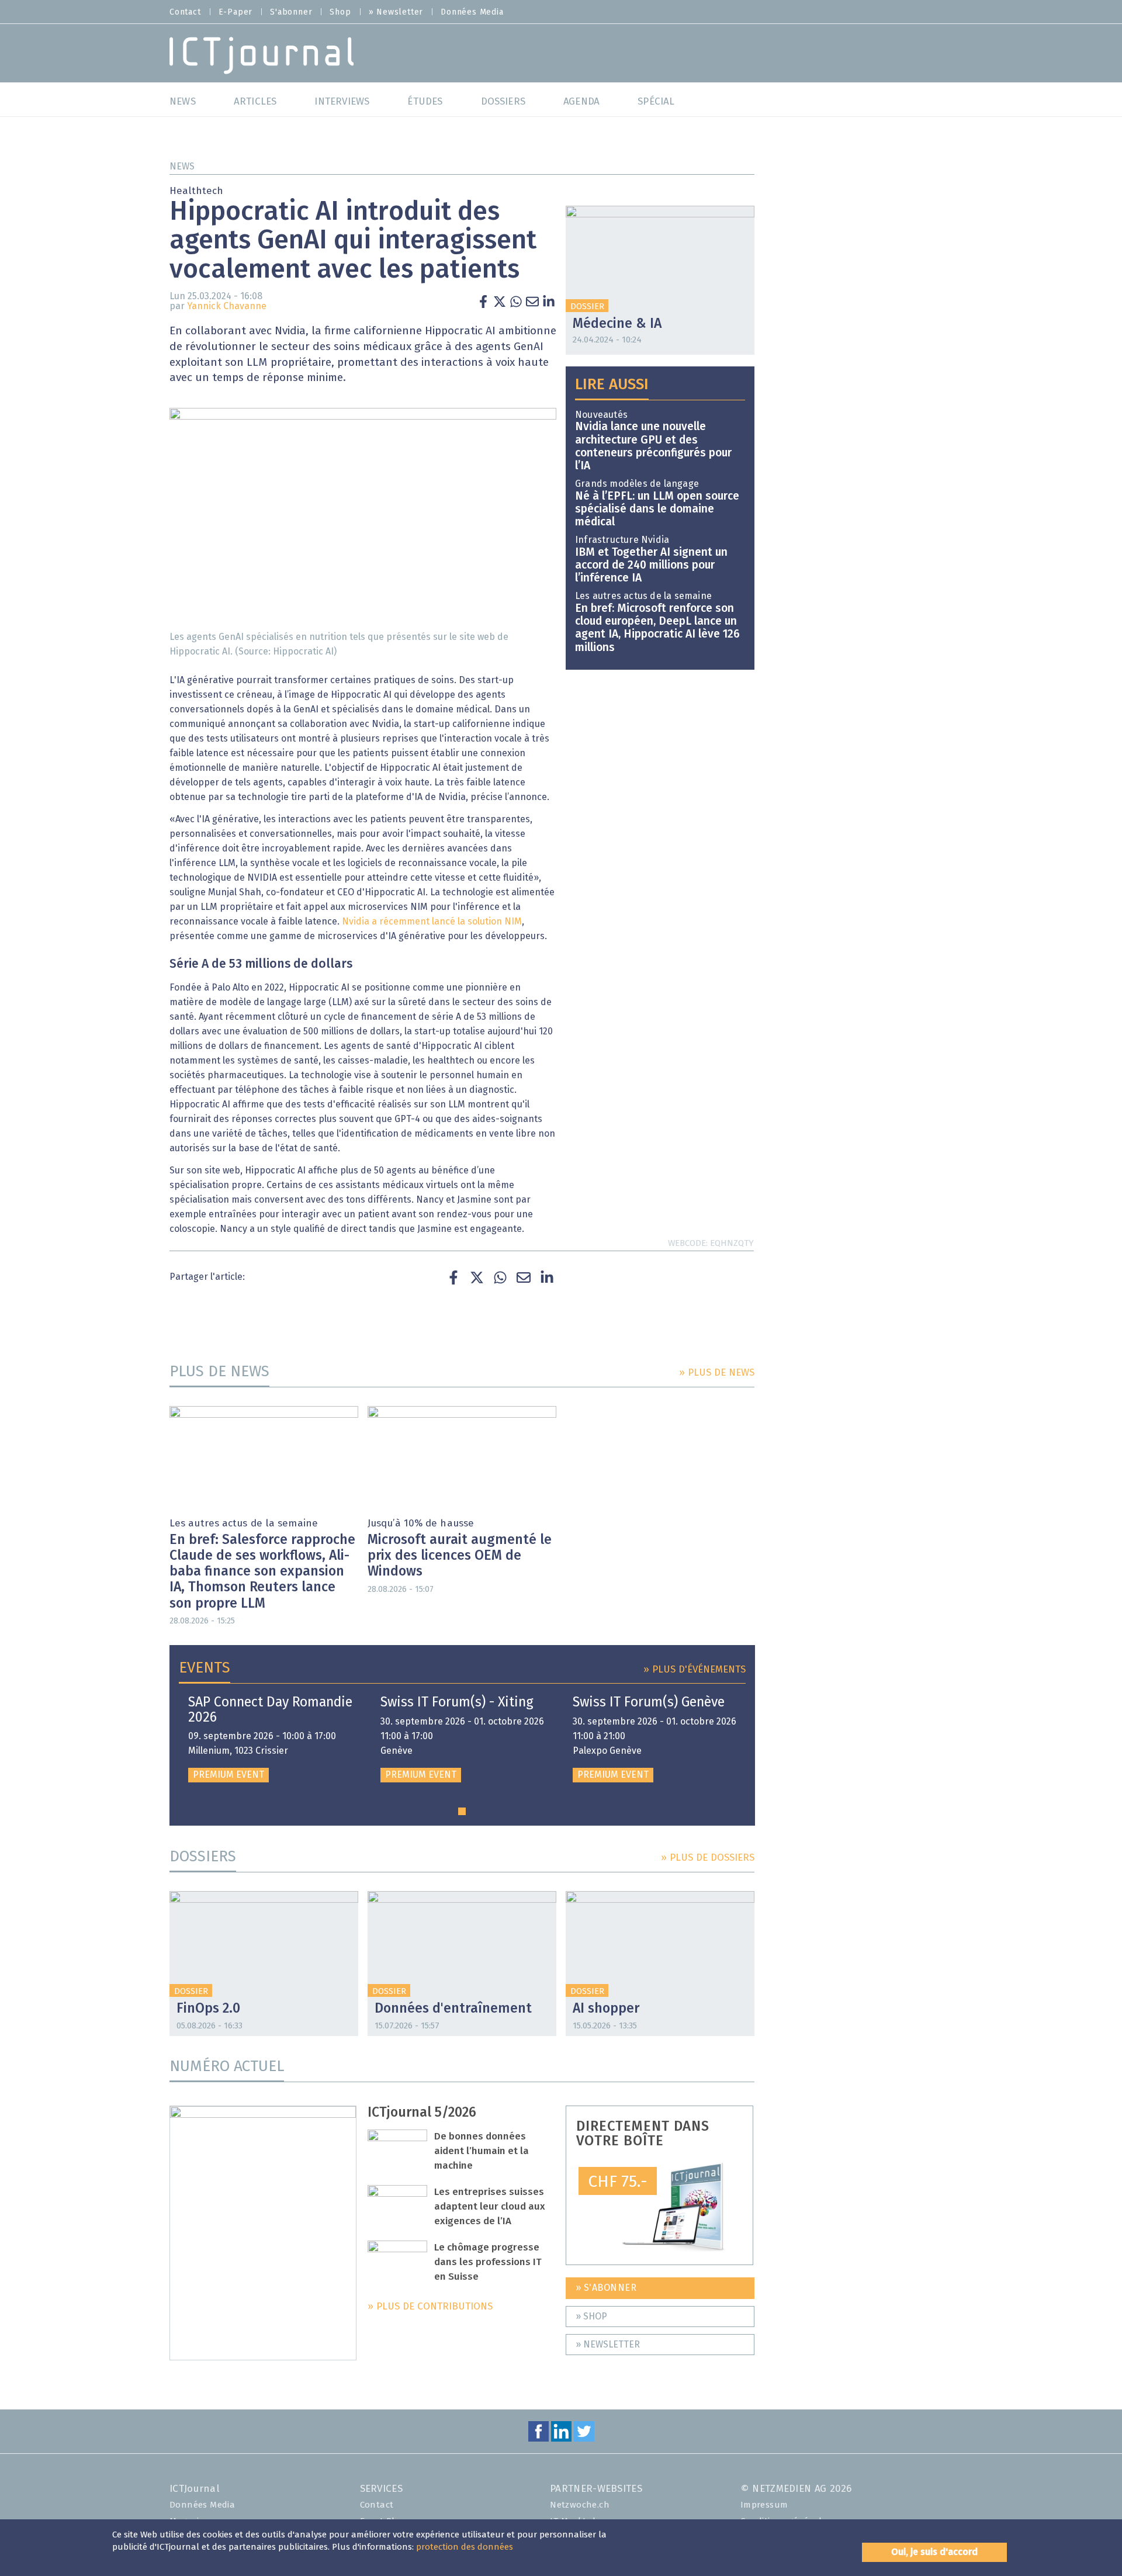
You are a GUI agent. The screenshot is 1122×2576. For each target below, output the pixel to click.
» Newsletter (396, 12)
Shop (340, 12)
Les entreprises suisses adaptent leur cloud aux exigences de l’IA (490, 2207)
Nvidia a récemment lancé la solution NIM (432, 922)
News (182, 167)
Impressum (764, 2505)
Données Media (472, 12)
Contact (185, 12)
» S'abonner (606, 2288)
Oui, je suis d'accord (934, 2552)
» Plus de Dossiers (708, 1858)
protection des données (465, 2547)
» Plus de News (717, 1373)
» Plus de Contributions (430, 2307)
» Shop (591, 2317)
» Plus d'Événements (695, 1670)
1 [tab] (462, 1811)
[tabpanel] (270, 1739)
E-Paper (236, 12)
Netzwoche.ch (580, 2505)
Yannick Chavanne (227, 306)
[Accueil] (262, 55)
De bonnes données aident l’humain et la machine (482, 2151)
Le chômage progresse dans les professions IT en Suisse (488, 2262)
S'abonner (291, 12)
